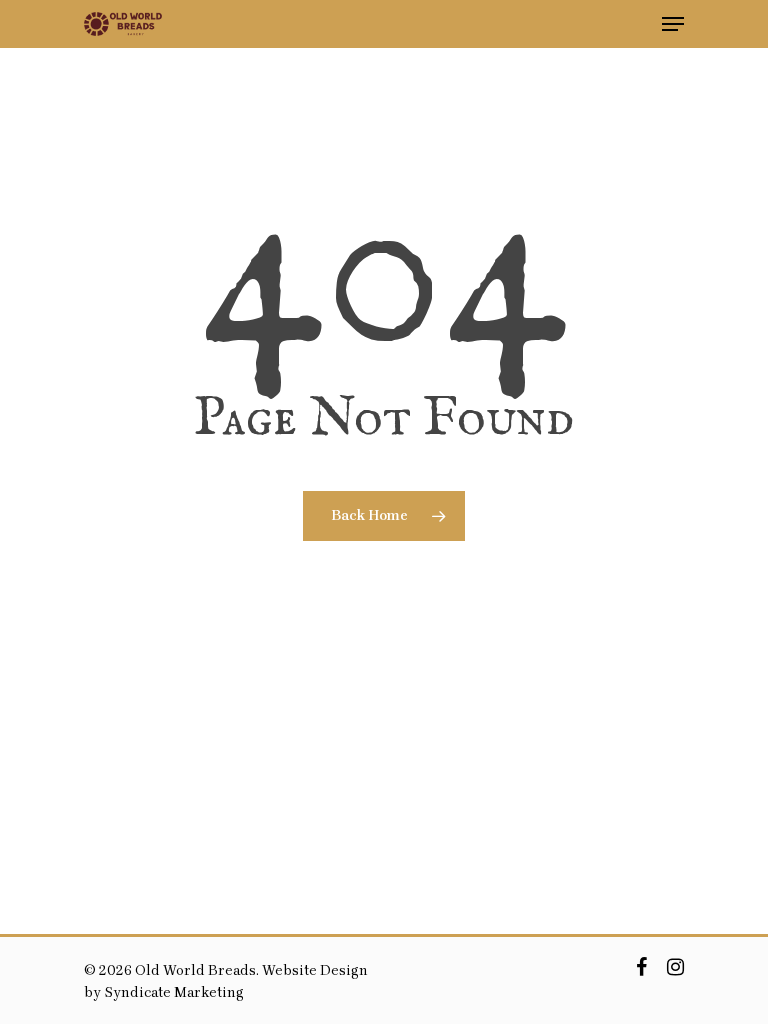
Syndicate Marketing (174, 992)
